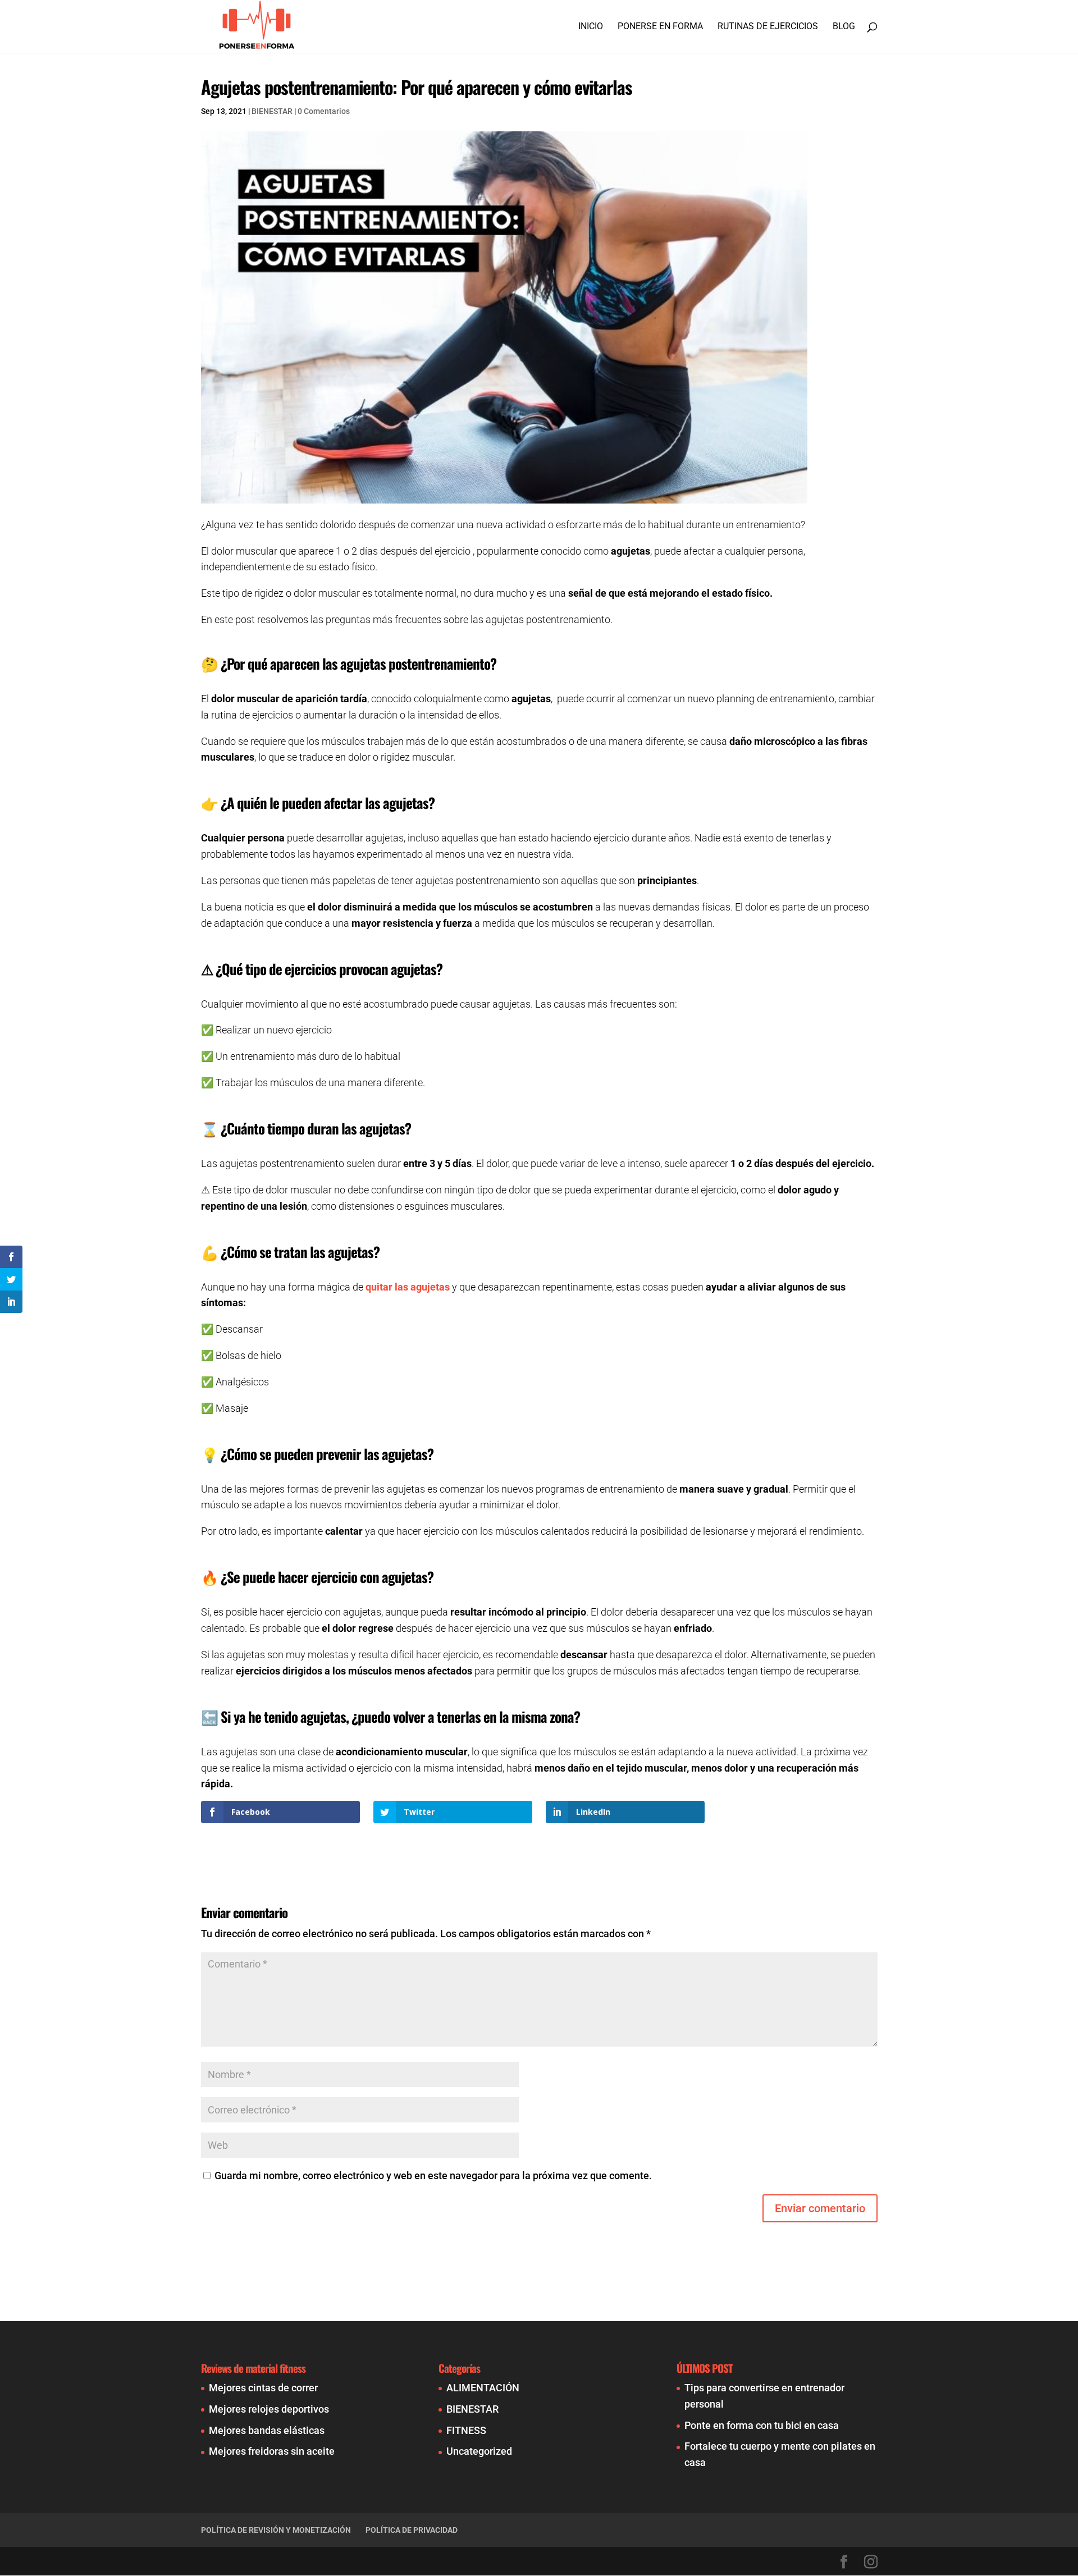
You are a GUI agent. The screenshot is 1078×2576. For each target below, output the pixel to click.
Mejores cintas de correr (263, 2388)
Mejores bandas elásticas (267, 2430)
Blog (844, 27)
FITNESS (466, 2430)
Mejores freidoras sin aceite (272, 2451)
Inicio (591, 27)
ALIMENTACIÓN (483, 2388)
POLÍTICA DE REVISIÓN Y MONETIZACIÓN (276, 2530)
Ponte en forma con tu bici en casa (762, 2425)
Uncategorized (479, 2451)
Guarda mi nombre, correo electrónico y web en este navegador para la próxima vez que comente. (433, 2175)
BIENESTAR (272, 111)
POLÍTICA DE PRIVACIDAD (412, 2530)
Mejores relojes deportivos (269, 2409)
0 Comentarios (324, 111)
